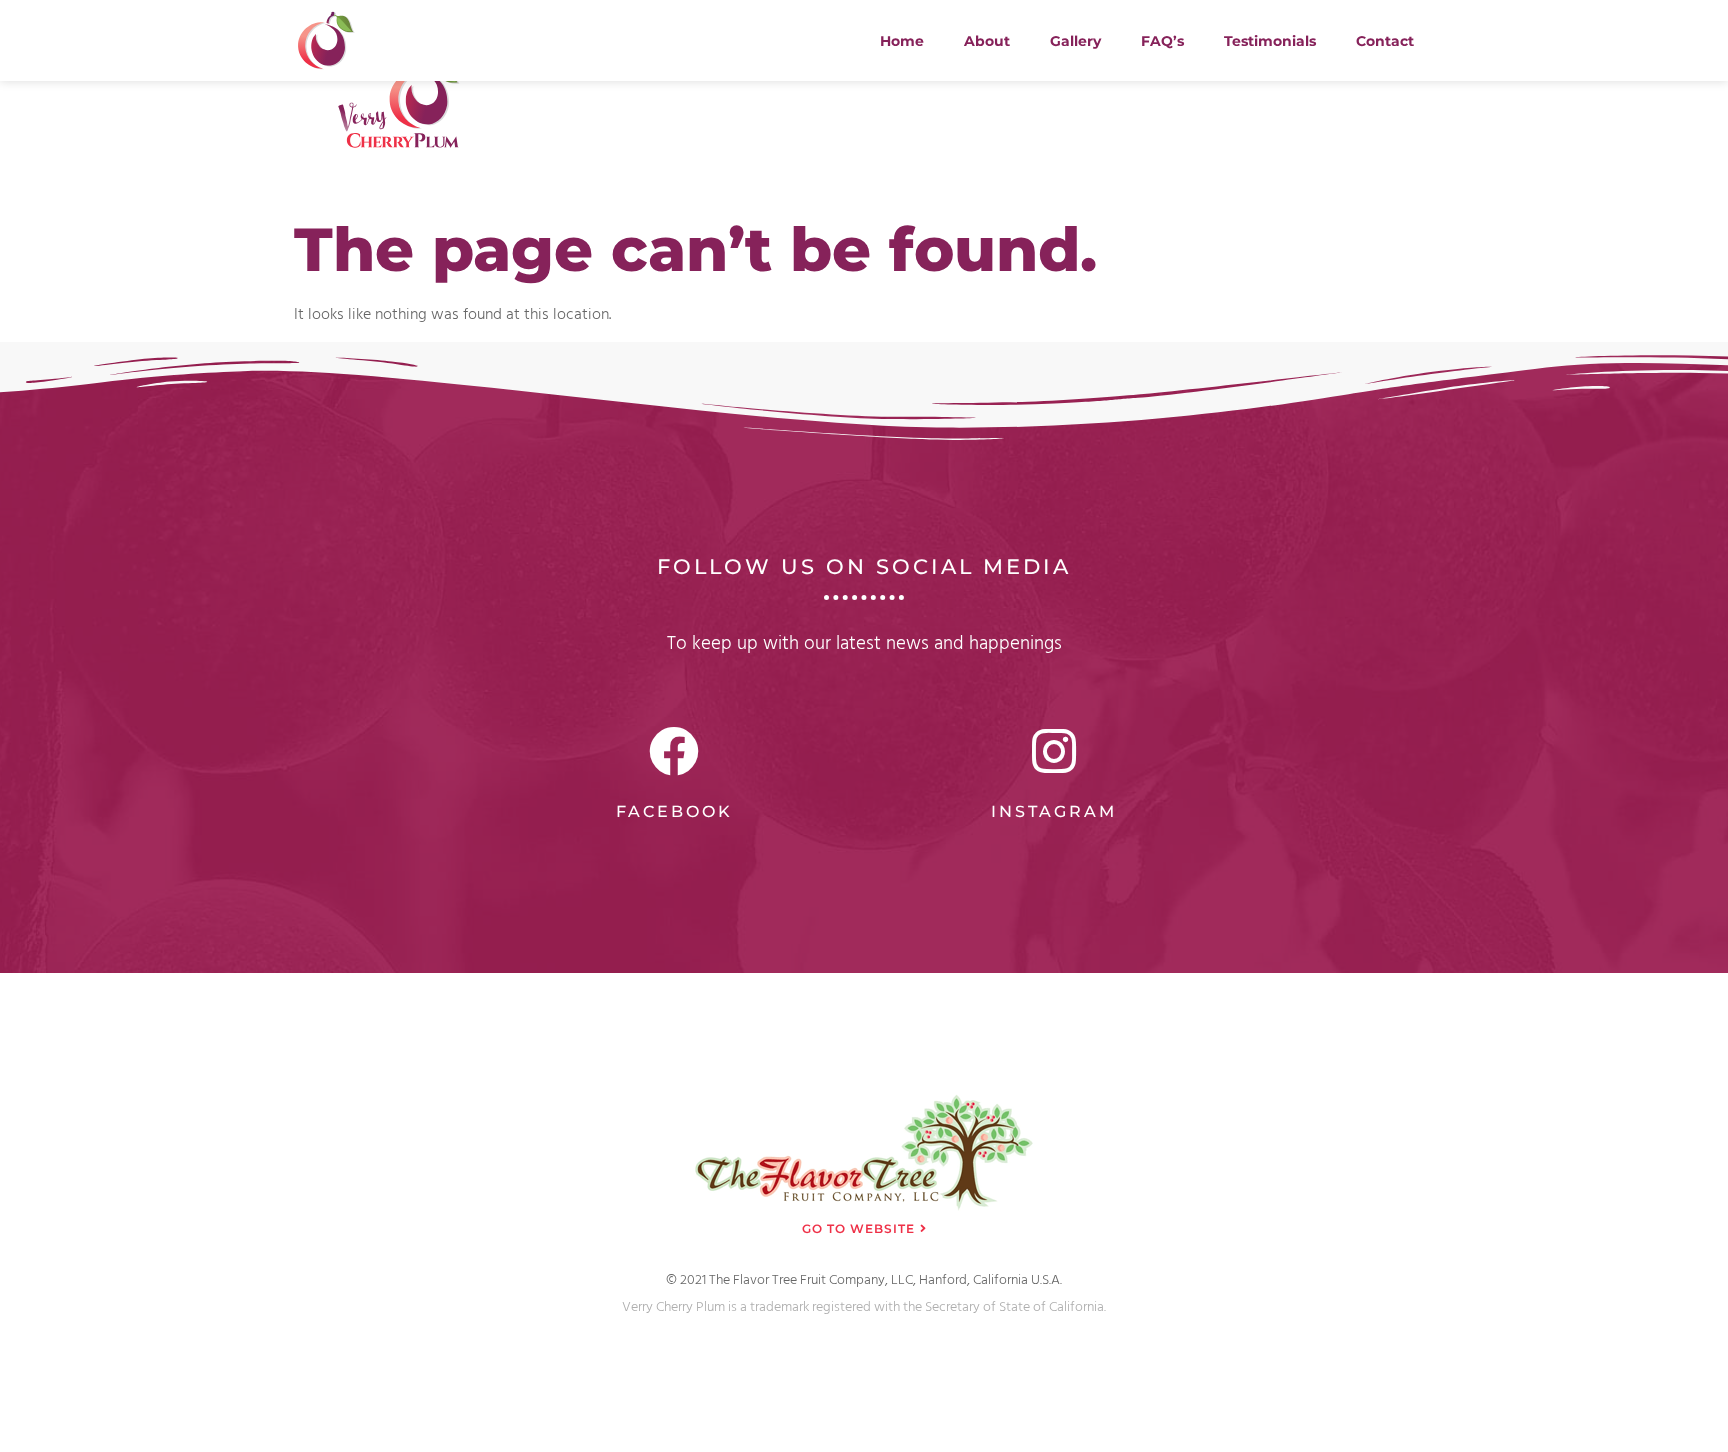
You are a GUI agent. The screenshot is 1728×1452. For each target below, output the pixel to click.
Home (902, 41)
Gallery (1075, 41)
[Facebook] (674, 751)
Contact (1385, 41)
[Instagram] (1054, 751)
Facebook (674, 811)
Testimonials (1270, 41)
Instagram (1054, 811)
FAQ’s (1162, 41)
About (987, 41)
